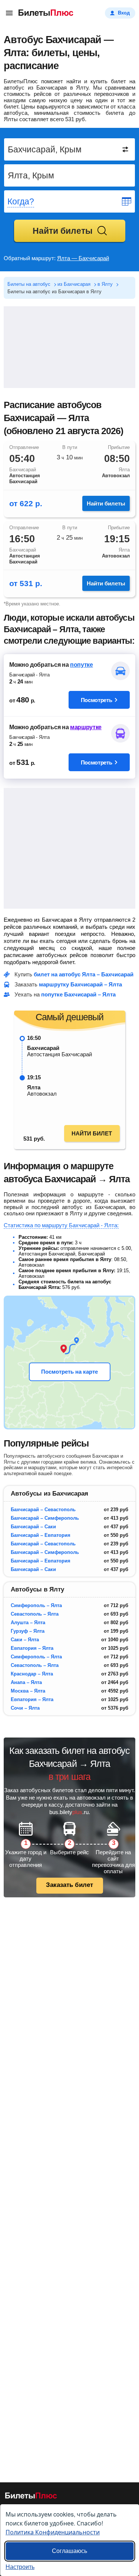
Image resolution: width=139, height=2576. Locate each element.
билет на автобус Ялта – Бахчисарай (84, 974)
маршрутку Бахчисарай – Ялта (80, 984)
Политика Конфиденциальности (53, 2532)
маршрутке (86, 727)
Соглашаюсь (69, 2551)
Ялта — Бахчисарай (83, 258)
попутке (82, 665)
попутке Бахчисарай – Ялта (78, 994)
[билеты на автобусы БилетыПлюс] (31, 2497)
